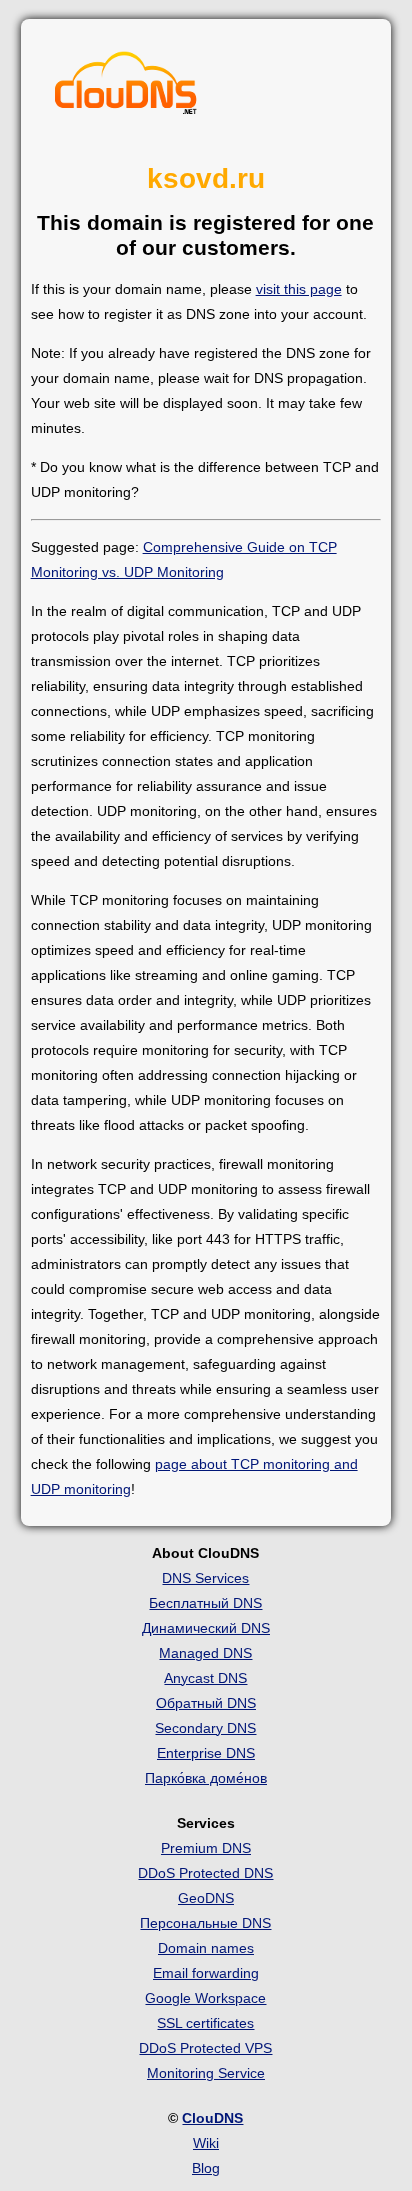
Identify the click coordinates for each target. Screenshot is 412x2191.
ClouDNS (212, 2118)
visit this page (299, 289)
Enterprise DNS (206, 1753)
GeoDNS (206, 1898)
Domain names (206, 1948)
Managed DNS (205, 1653)
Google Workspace (205, 1998)
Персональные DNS (205, 1923)
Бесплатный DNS (205, 1603)
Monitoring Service (206, 2073)
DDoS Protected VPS (205, 2048)
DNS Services (205, 1578)
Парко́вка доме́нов (206, 1778)
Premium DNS (206, 1848)
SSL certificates (205, 2023)
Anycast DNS (205, 1678)
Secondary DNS (205, 1728)
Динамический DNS (206, 1628)
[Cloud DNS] (126, 88)
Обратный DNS (206, 1703)
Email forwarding (206, 1973)
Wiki (206, 2143)
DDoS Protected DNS (205, 1873)
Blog (206, 2168)
